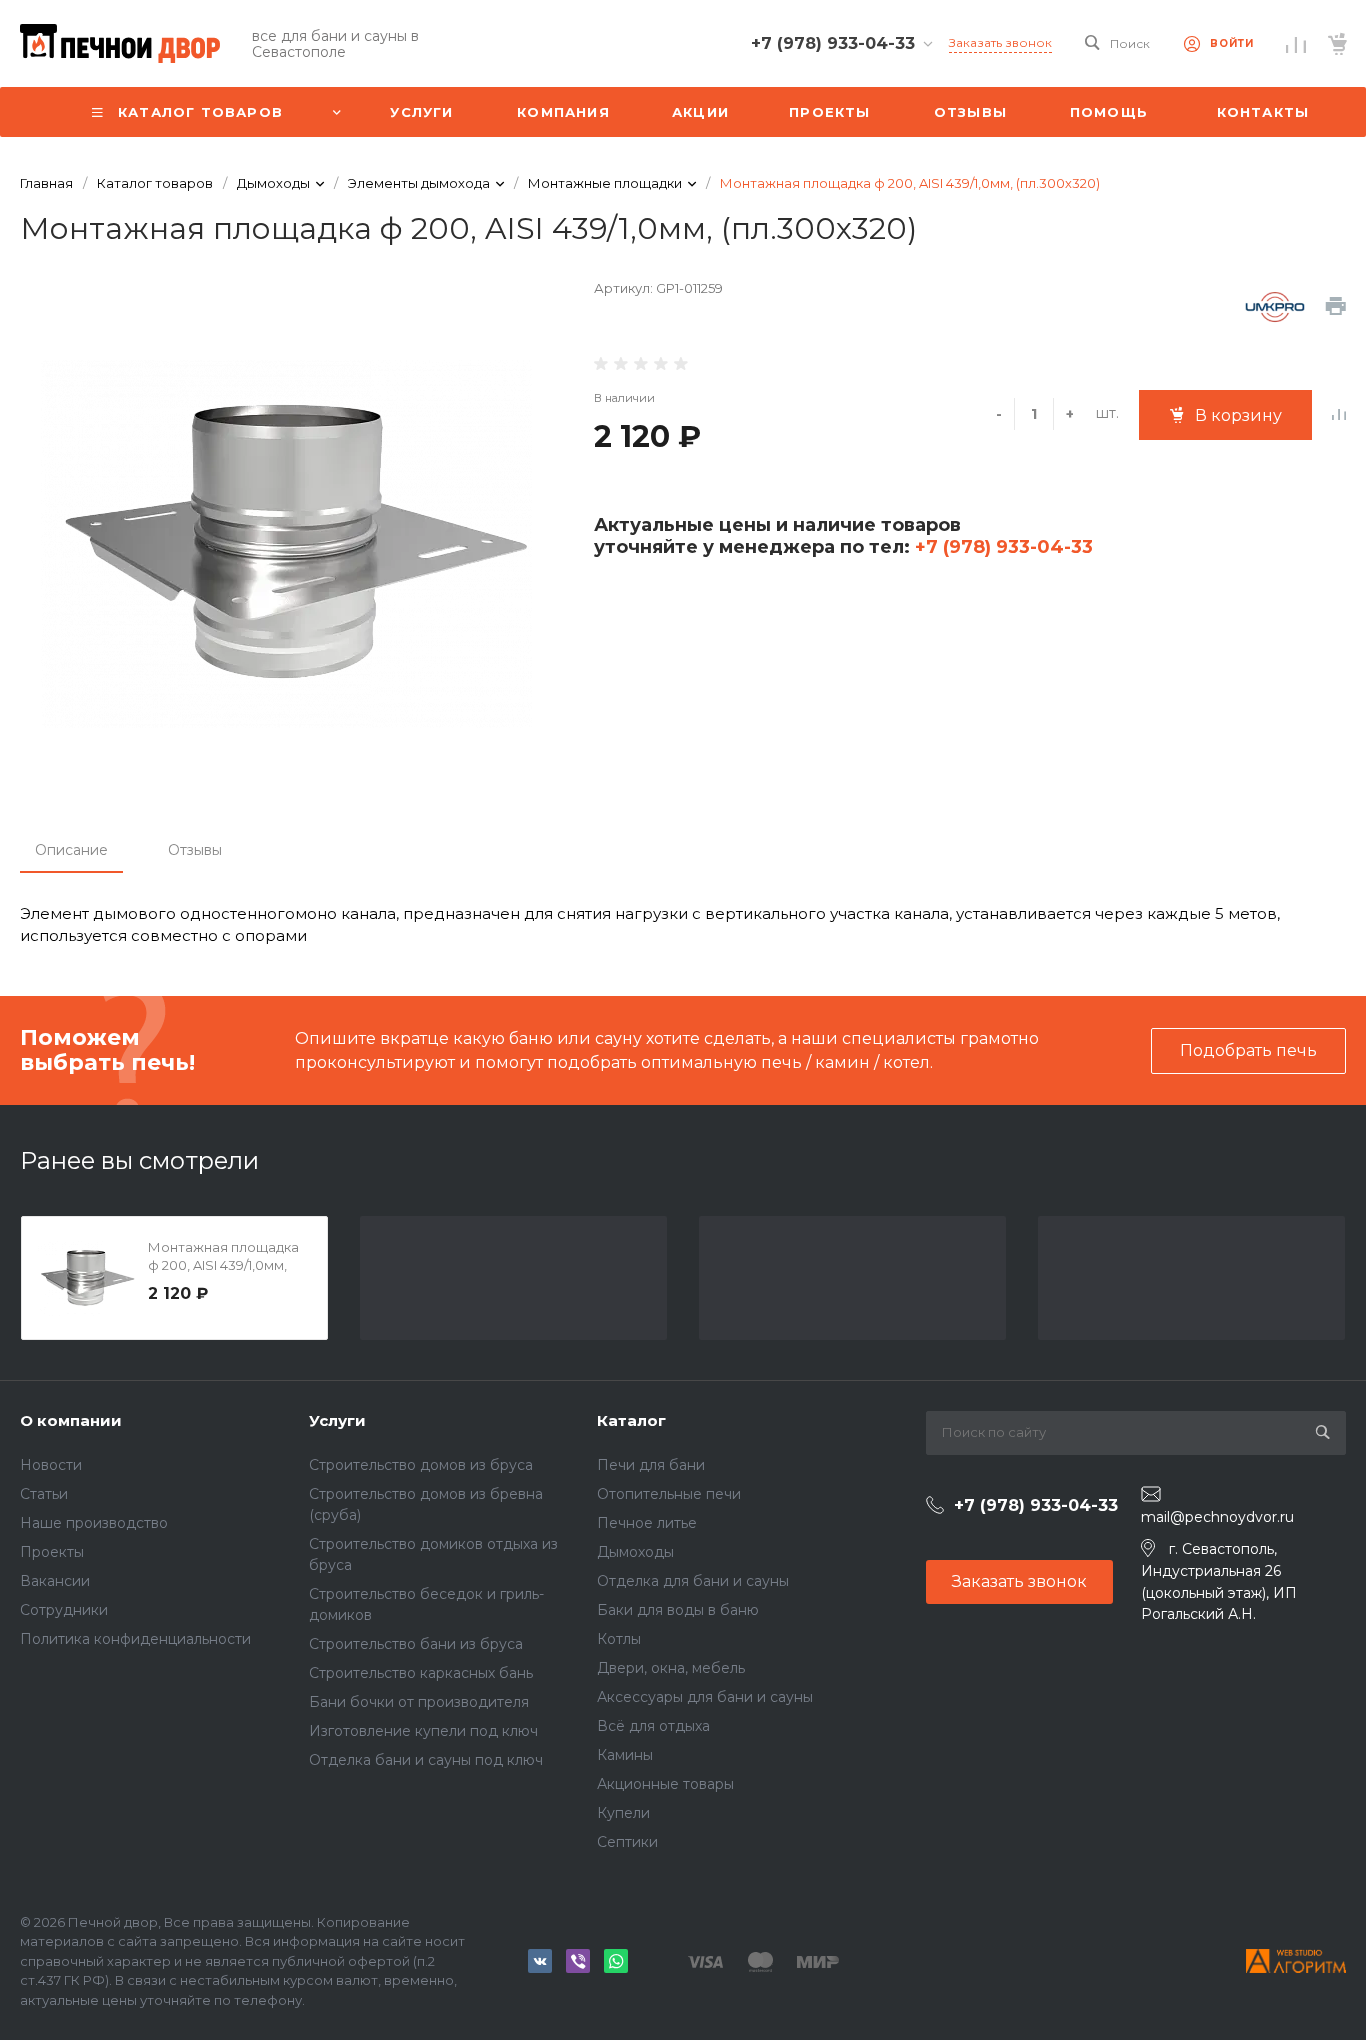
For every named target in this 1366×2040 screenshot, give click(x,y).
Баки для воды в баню (678, 1610)
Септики (627, 1842)
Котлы (619, 1639)
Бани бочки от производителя (419, 1702)
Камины (625, 1755)
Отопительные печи (669, 1494)
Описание (71, 850)
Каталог (631, 1420)
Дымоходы (635, 1552)
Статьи (44, 1494)
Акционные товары (665, 1784)
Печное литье (647, 1523)
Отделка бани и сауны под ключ (426, 1760)
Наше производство (94, 1523)
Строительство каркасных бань (421, 1673)
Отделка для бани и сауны (693, 1581)
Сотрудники (64, 1610)
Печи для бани (651, 1465)
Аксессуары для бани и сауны (705, 1697)
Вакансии (55, 1581)
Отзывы (195, 850)
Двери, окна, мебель (671, 1668)
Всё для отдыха (653, 1726)
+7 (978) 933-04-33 (1001, 547)
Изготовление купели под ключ (423, 1731)
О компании (71, 1420)
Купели (623, 1813)
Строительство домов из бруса (421, 1465)
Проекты (52, 1552)
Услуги (337, 1420)
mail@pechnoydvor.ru (1217, 1517)
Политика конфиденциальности (135, 1639)
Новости (51, 1465)
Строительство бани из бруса (416, 1644)
